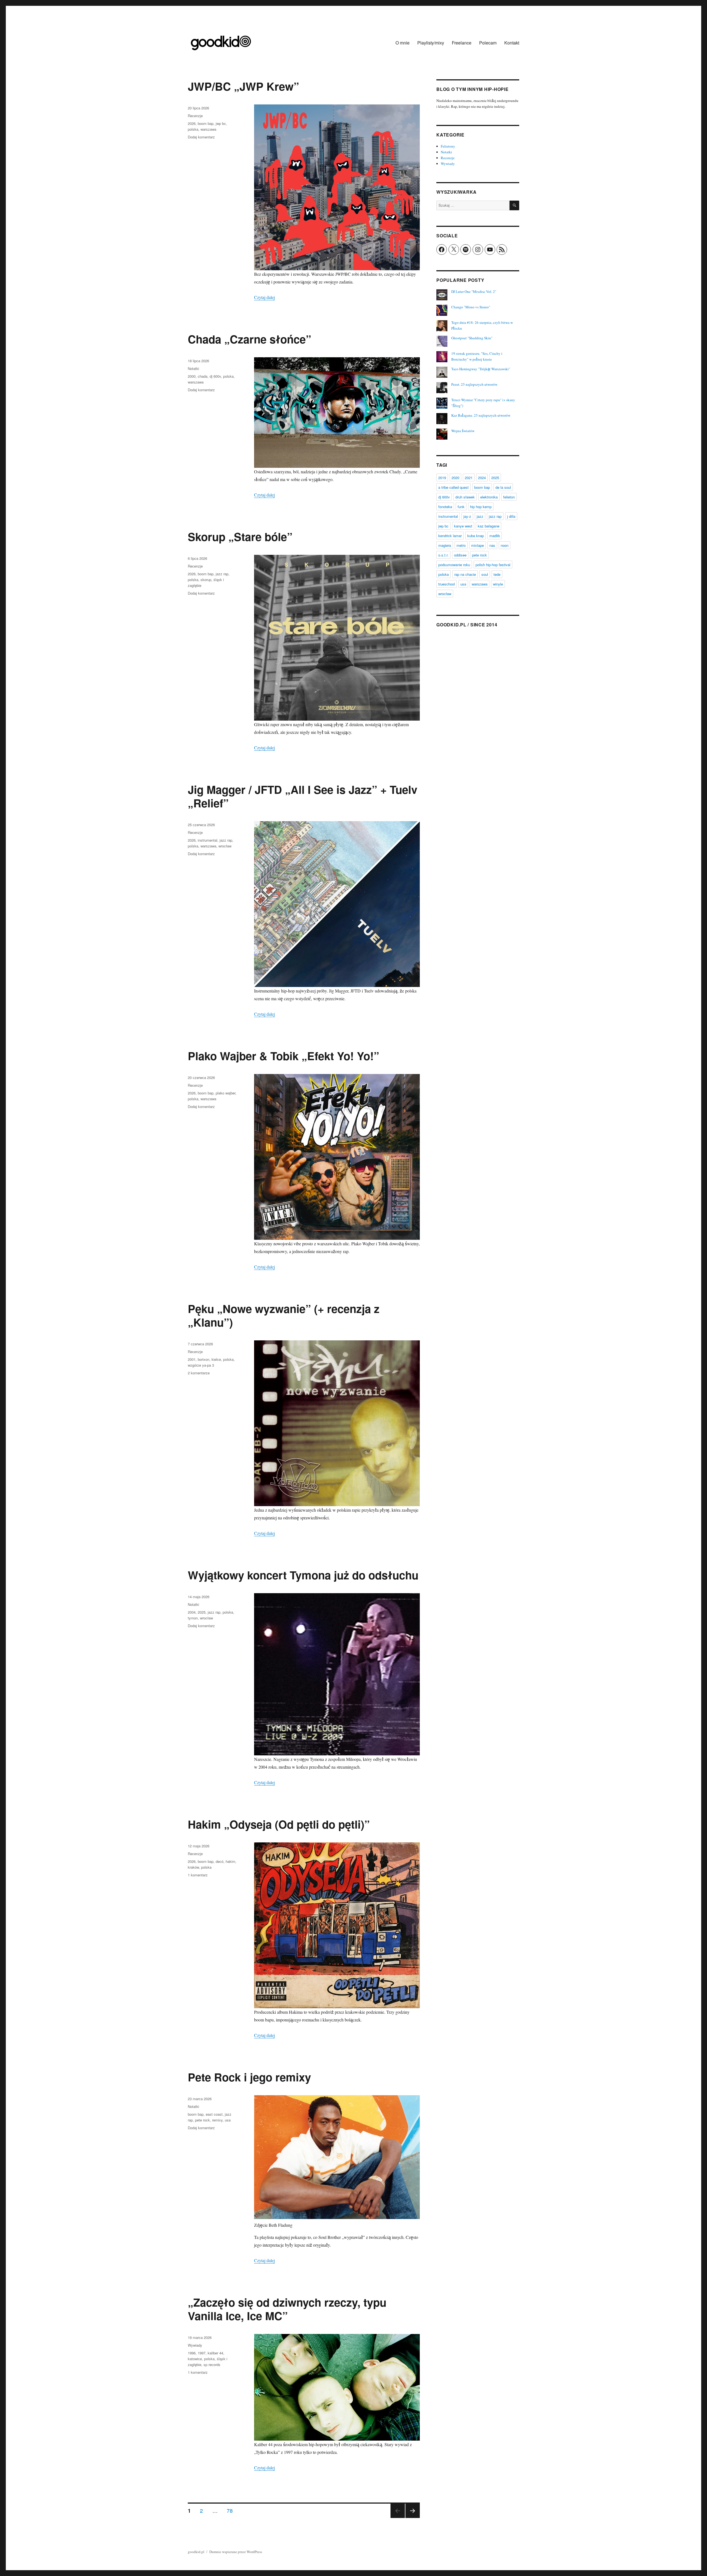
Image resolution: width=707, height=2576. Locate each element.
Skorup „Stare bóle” (240, 536)
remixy (217, 2120)
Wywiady (195, 2345)
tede (497, 574)
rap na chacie (465, 574)
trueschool (447, 584)
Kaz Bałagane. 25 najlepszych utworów (481, 415)
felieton (509, 497)
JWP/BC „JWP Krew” (243, 86)
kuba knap (476, 536)
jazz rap (222, 574)
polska (193, 129)
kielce (216, 1359)
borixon (204, 1359)
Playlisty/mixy (431, 43)
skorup (206, 580)
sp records (212, 2364)
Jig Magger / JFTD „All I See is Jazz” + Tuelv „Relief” (303, 796)
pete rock (202, 2120)
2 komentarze (199, 1373)
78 (232, 2510)
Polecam (488, 43)
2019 (442, 478)
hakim (230, 1861)
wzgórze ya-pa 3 (201, 1365)
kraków (193, 1867)
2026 (192, 123)
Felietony (448, 146)
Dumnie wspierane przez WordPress (236, 2552)
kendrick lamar (450, 536)
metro (461, 545)
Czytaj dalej (264, 297)
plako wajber (225, 1093)
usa (228, 2120)
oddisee (460, 555)
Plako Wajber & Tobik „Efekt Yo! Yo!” (283, 1056)
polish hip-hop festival (493, 565)
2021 (469, 478)
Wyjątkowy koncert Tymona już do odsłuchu (303, 1575)
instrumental (208, 840)
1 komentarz (198, 1875)
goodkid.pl (196, 2552)
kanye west (463, 526)
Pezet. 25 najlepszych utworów (474, 384)
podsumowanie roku (454, 565)
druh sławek (465, 497)
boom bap (206, 123)
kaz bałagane (489, 526)
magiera (445, 545)
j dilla (511, 516)
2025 (202, 1612)
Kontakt (512, 43)
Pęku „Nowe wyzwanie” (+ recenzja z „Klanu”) (284, 1315)
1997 (202, 2353)
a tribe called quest (453, 487)
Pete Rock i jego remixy (249, 2077)
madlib (495, 536)
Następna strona (413, 2518)
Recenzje (195, 116)
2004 (192, 1612)
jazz (480, 516)
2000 (192, 376)
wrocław (225, 846)
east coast (214, 2114)
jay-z (467, 516)
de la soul (503, 487)
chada (203, 376)
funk (461, 507)
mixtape (478, 545)
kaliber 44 (215, 2353)
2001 (192, 1359)
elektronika (489, 497)
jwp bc (221, 123)
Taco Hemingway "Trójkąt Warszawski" (481, 369)
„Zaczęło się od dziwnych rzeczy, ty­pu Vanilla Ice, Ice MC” (287, 2309)
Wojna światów (463, 431)
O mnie (403, 43)
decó (220, 1861)
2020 (455, 478)
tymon (193, 1618)
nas (492, 545)
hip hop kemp (481, 507)
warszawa (208, 129)
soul (485, 574)
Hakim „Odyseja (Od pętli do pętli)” (279, 1824)
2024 (482, 478)
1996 (192, 2353)
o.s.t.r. (443, 555)
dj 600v (215, 376)
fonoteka (445, 507)
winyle (498, 584)
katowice (195, 2359)
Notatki (193, 368)
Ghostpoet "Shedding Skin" (472, 338)
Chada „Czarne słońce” (250, 339)
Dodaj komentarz (201, 137)
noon (505, 545)
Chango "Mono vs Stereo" (471, 307)
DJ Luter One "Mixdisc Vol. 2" (474, 292)
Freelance (462, 43)
